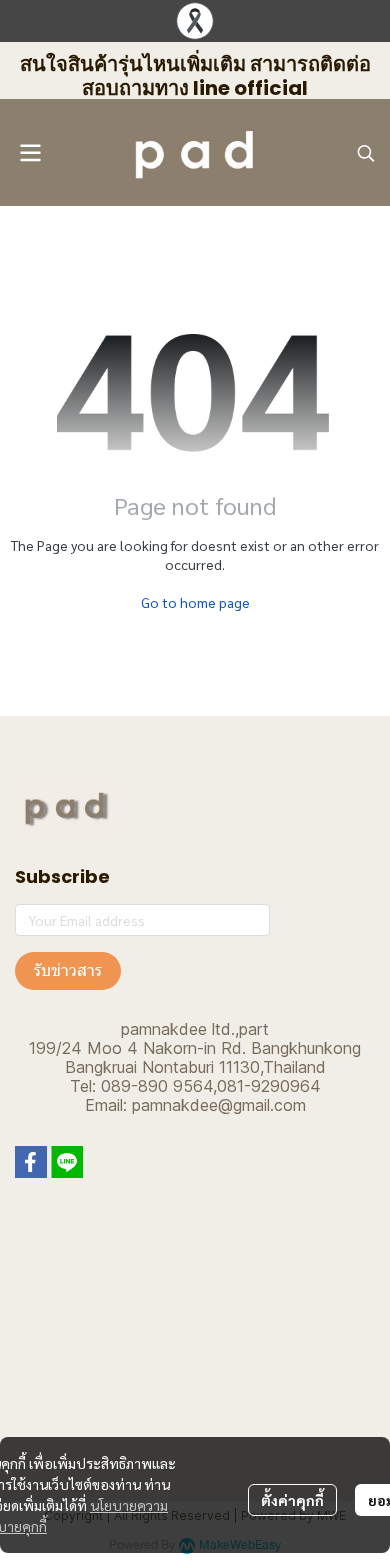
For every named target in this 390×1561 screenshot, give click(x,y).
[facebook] (31, 1162)
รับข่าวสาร (68, 970)
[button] (366, 153)
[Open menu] (30, 153)
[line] (67, 1162)
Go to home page (195, 602)
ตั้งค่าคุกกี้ (292, 1500)
